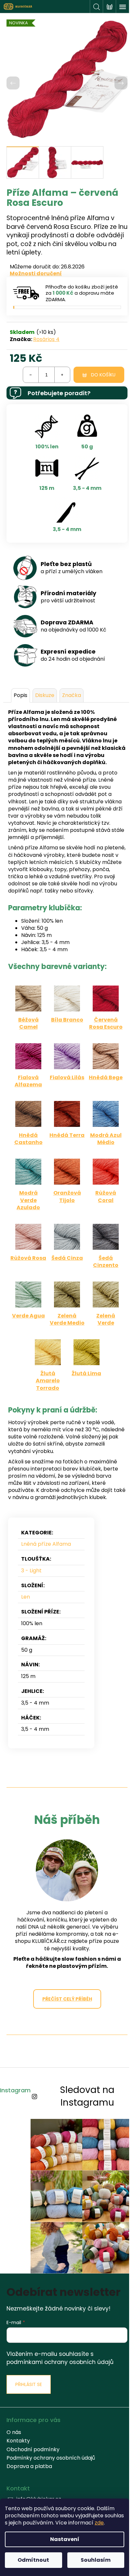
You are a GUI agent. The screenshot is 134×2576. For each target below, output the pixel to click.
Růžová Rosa (28, 1258)
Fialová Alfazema (28, 1081)
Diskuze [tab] (45, 695)
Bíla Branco (67, 1020)
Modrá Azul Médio (106, 1139)
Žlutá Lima (86, 1373)
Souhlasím (96, 2560)
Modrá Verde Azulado (28, 1200)
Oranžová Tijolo (67, 1196)
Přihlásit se (29, 2384)
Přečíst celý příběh (67, 1999)
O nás (14, 2432)
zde (99, 2523)
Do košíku (103, 375)
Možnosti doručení (36, 274)
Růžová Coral (106, 1196)
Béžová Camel (28, 1023)
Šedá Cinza (67, 1258)
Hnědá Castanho (28, 1139)
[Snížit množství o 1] (31, 375)
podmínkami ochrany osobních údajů (60, 2362)
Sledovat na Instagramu (87, 2096)
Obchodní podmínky (33, 2449)
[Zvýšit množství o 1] (62, 375)
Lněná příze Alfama (46, 1544)
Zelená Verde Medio (67, 1319)
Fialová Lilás (67, 1077)
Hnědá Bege (106, 1077)
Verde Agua (28, 1316)
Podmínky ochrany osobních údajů (51, 2458)
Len (26, 1597)
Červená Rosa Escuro (106, 1023)
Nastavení (65, 2539)
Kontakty (18, 2441)
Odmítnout (33, 2560)
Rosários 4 (46, 339)
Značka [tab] (72, 695)
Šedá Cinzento (106, 1262)
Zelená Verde (106, 1319)
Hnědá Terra (67, 1135)
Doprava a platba (29, 2466)
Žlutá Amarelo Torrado (48, 1381)
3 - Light (31, 1571)
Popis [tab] (20, 695)
